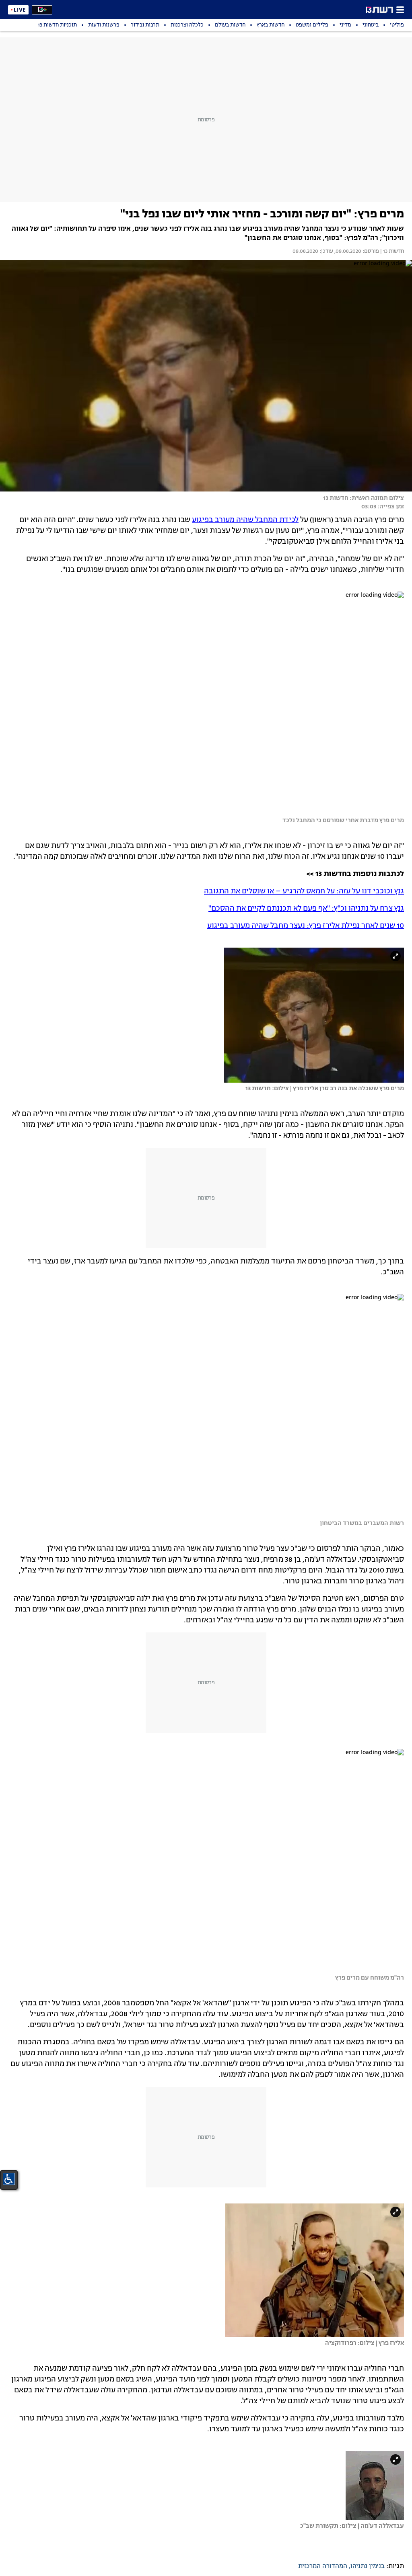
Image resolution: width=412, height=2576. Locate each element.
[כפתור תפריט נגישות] (9, 2179)
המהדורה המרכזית (323, 2566)
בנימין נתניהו (368, 2566)
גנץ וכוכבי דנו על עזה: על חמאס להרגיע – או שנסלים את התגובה (304, 891)
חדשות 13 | (391, 252)
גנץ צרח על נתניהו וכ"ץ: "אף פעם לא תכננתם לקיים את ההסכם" (306, 909)
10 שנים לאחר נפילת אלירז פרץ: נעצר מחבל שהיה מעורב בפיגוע (306, 926)
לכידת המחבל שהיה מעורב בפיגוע (245, 520)
